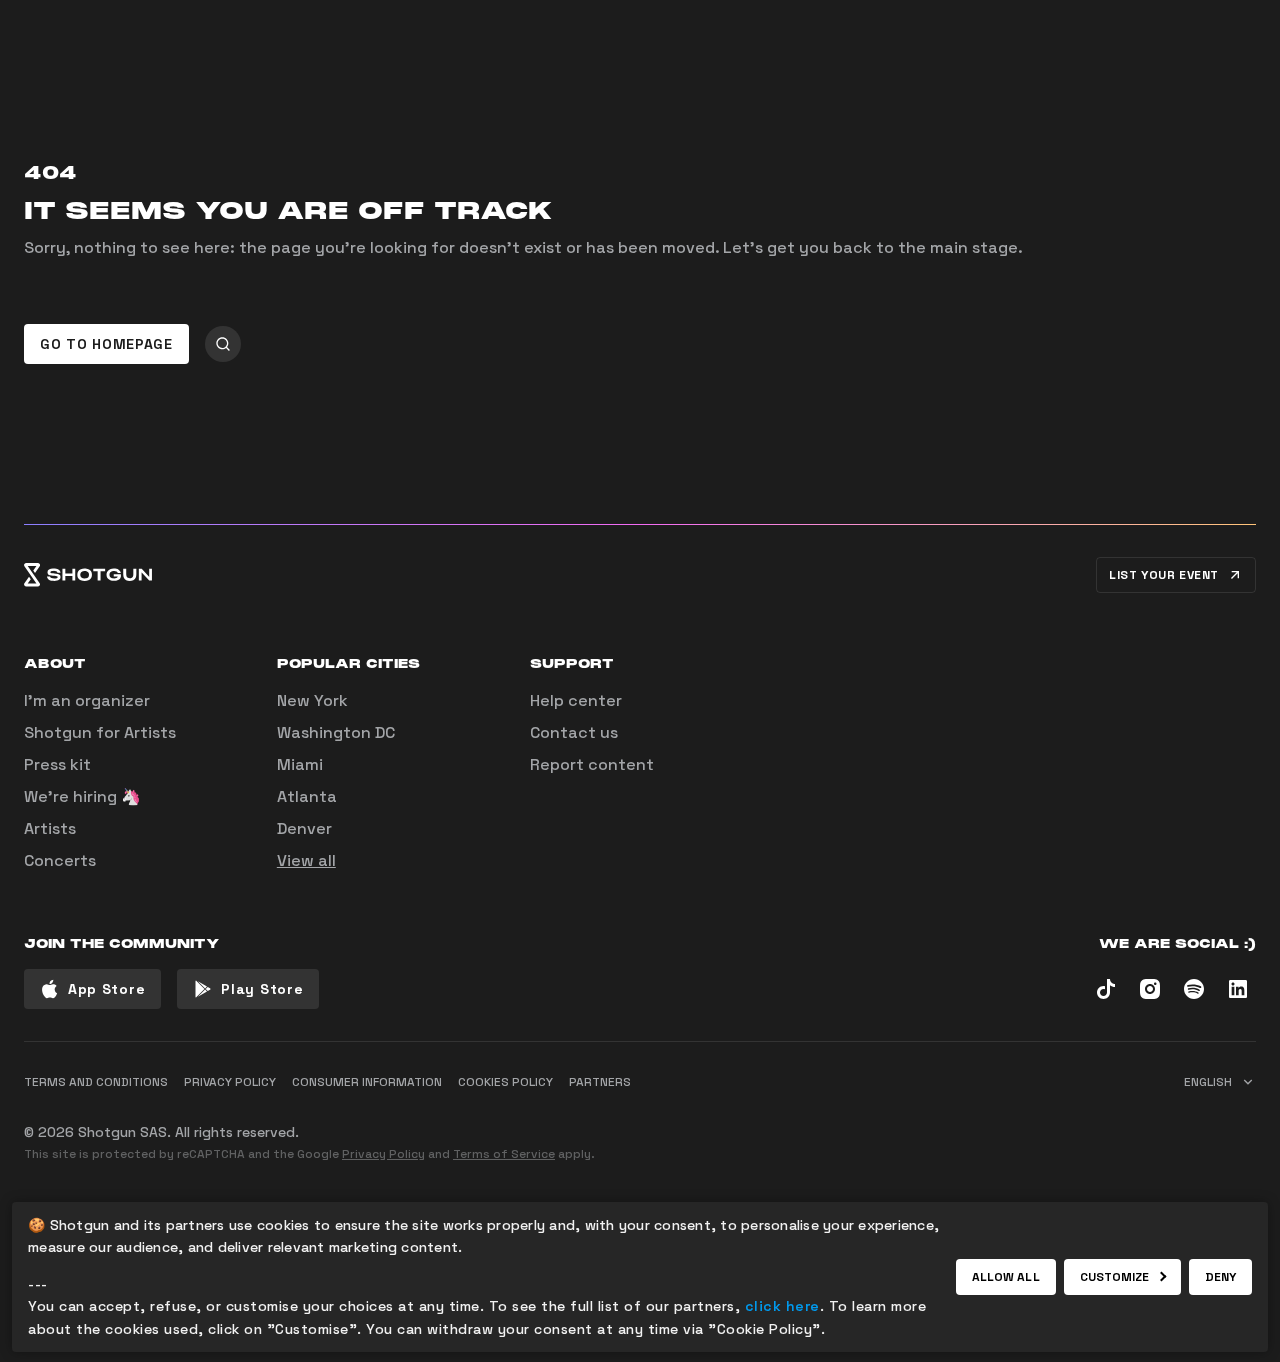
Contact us (574, 732)
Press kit (57, 764)
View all (306, 860)
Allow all (1006, 1277)
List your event (1164, 575)
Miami (300, 764)
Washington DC (336, 732)
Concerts (60, 860)
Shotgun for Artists (100, 732)
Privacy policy (230, 1082)
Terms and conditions (96, 1082)
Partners (600, 1082)
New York (312, 700)
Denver (304, 828)
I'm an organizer (87, 700)
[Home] (88, 575)
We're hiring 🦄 (82, 796)
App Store (106, 989)
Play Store (262, 989)
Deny (1220, 1277)
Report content (592, 764)
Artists (50, 828)
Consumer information (367, 1082)
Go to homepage (106, 344)
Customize (1115, 1277)
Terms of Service (504, 1154)
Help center (576, 700)
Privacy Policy (383, 1154)
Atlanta (307, 796)
